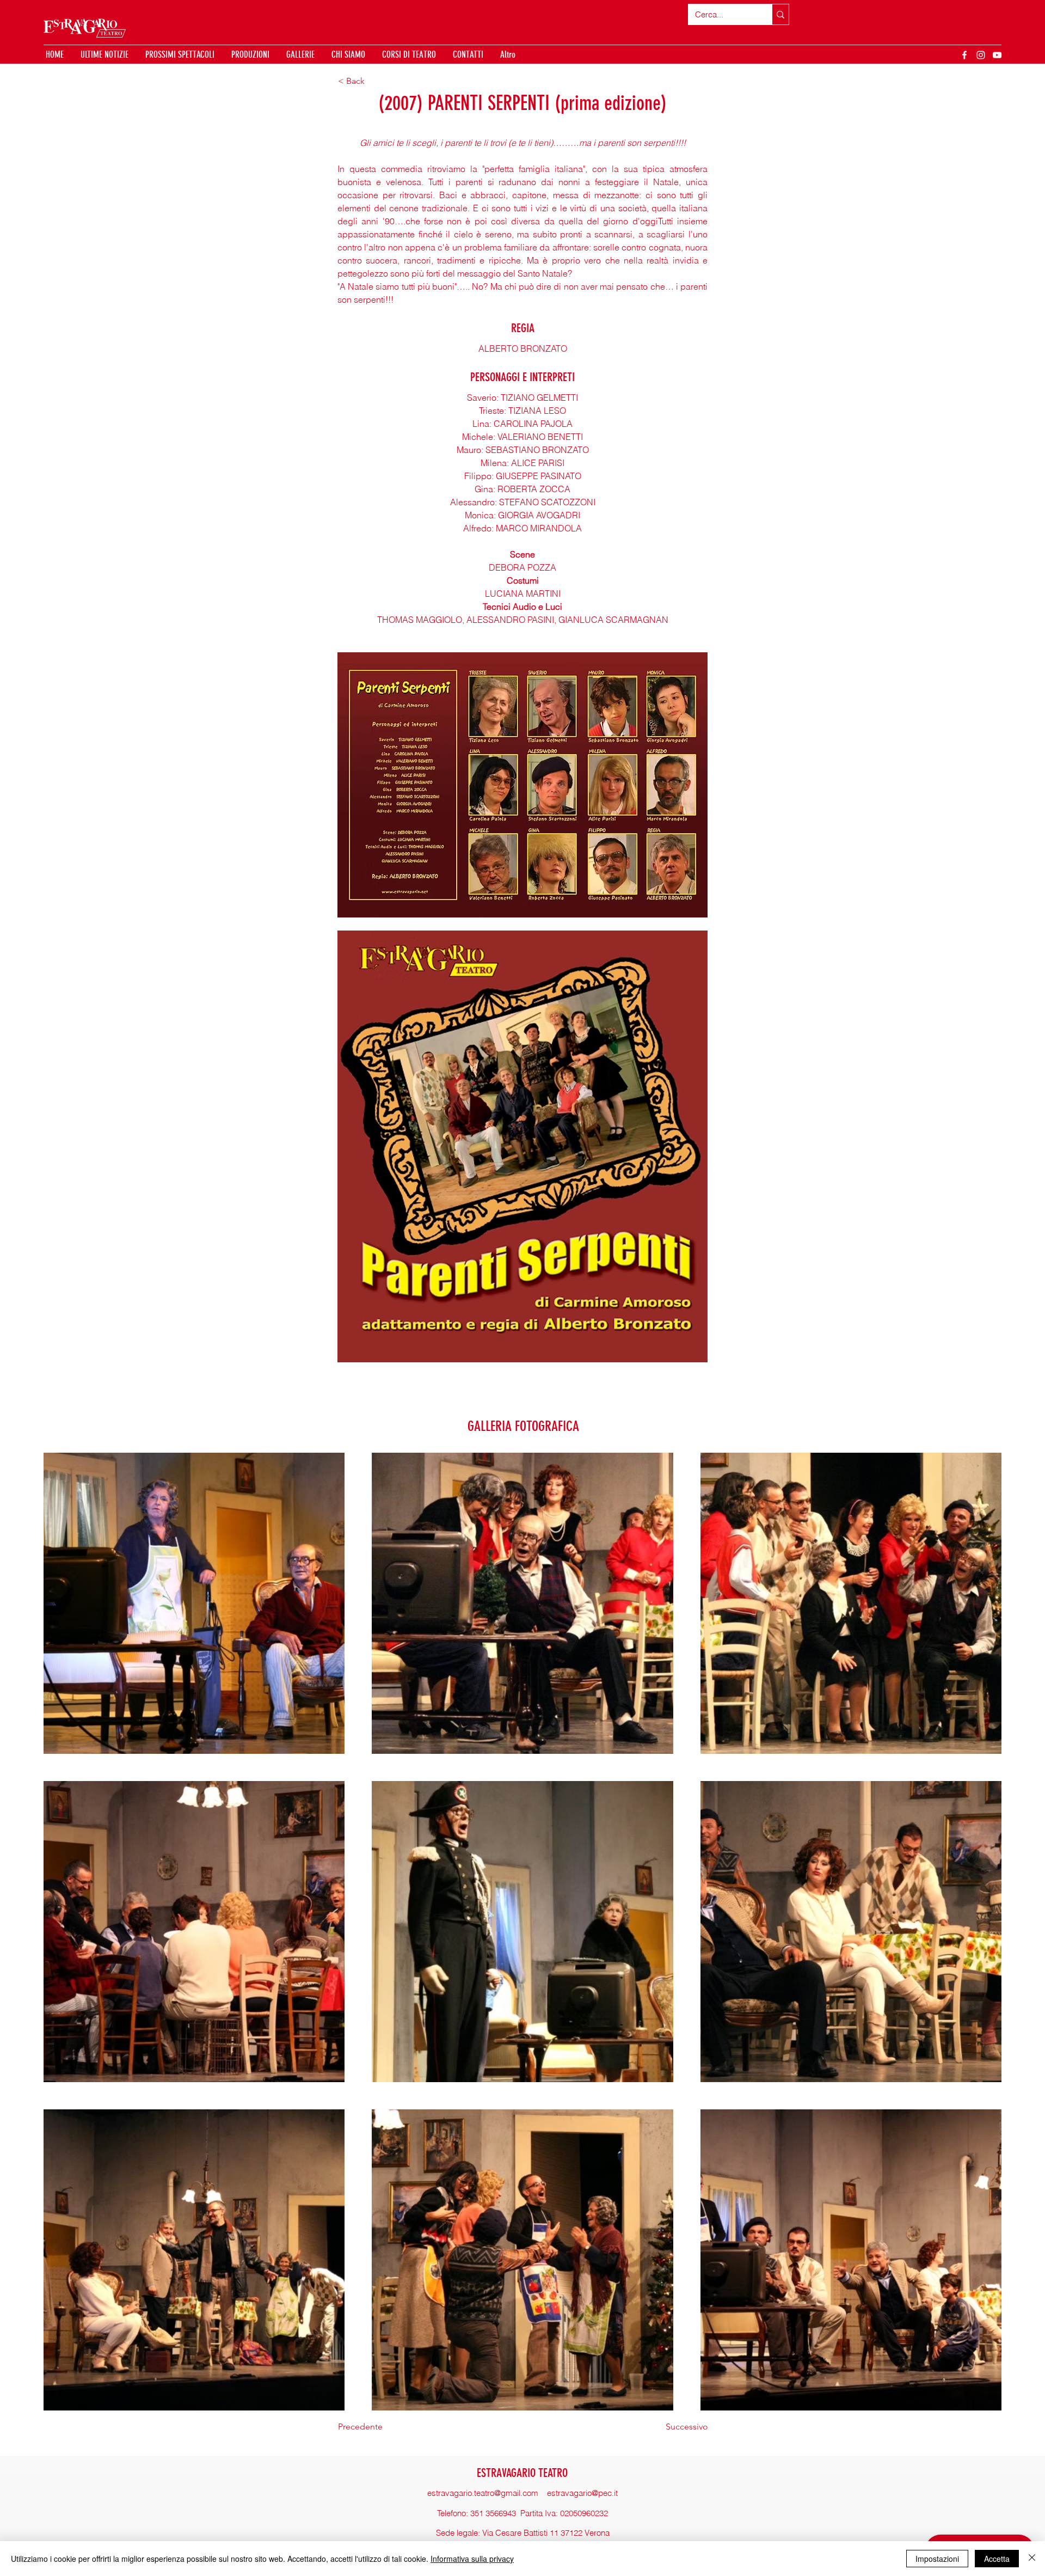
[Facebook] (964, 55)
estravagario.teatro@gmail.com (483, 2493)
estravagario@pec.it (582, 2493)
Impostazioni (937, 2559)
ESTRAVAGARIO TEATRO (522, 2473)
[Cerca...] (780, 14)
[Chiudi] (1032, 2559)
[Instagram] (981, 55)
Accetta (997, 2559)
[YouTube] (997, 55)
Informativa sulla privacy (472, 2559)
